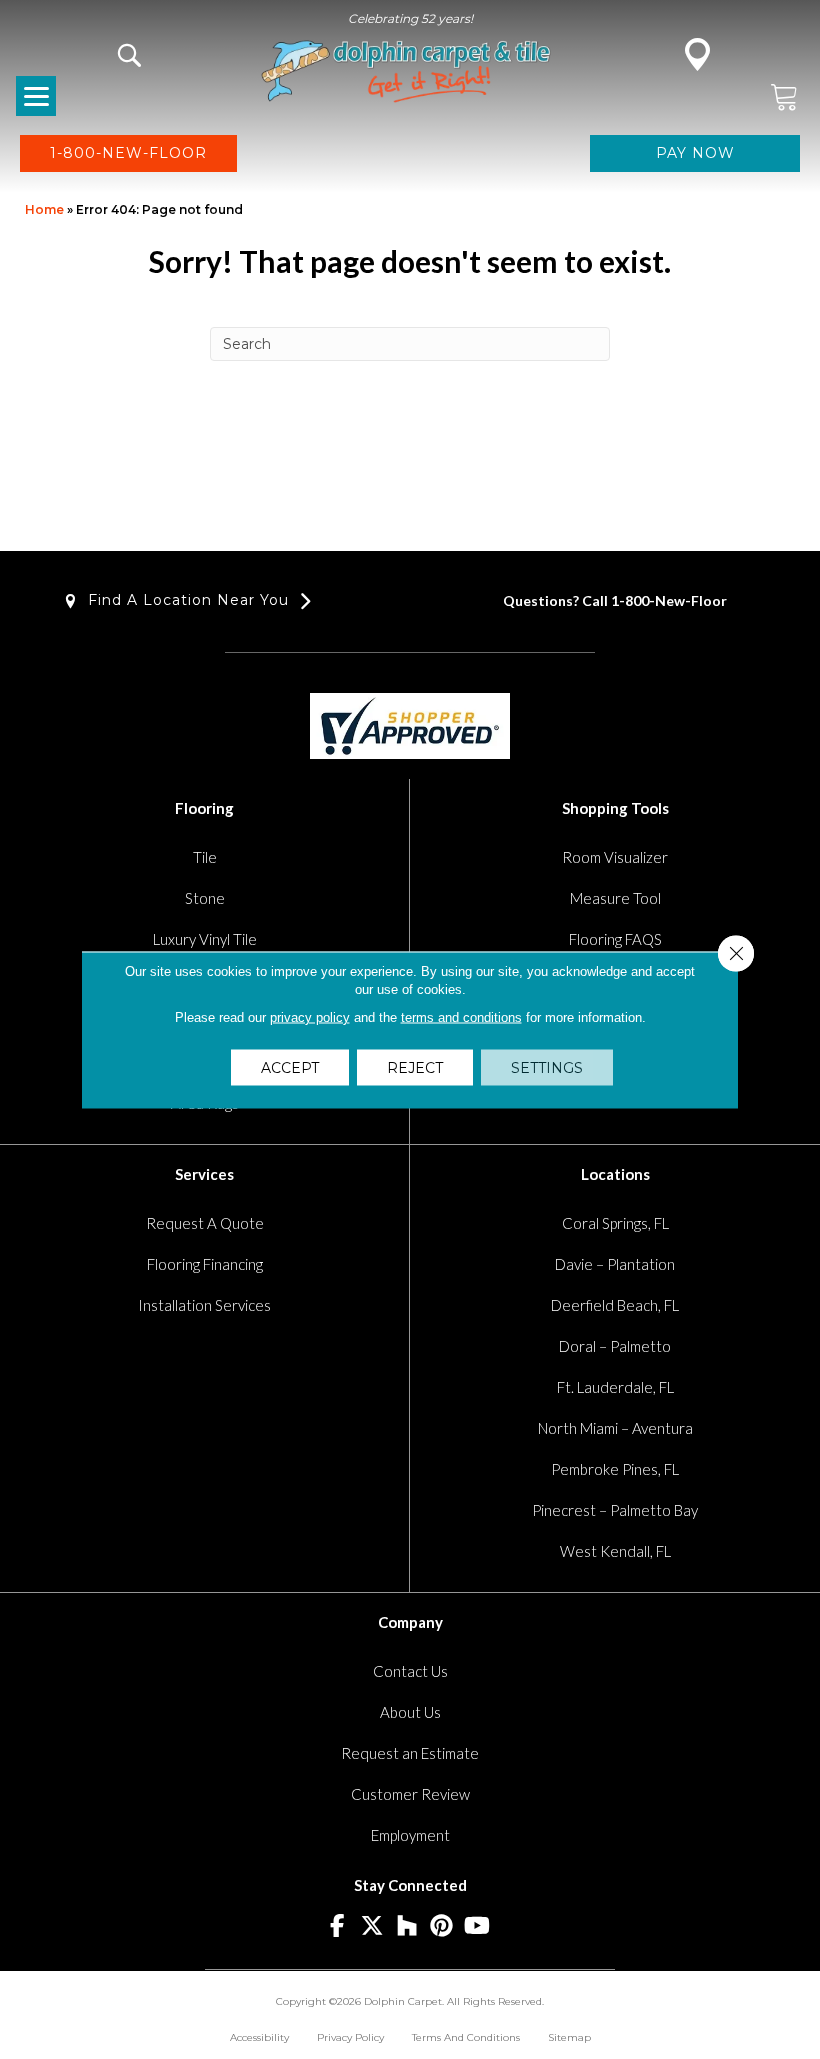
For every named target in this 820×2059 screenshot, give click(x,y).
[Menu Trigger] (36, 96)
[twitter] (372, 1926)
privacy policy (310, 1016)
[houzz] (407, 1926)
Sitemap (569, 2037)
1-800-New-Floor (669, 600)
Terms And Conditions (466, 2037)
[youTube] (477, 1926)
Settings (547, 1067)
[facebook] (337, 1926)
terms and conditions (461, 1016)
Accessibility (259, 2037)
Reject (415, 1067)
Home (44, 209)
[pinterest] (442, 1926)
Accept (290, 1067)
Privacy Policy (350, 2037)
